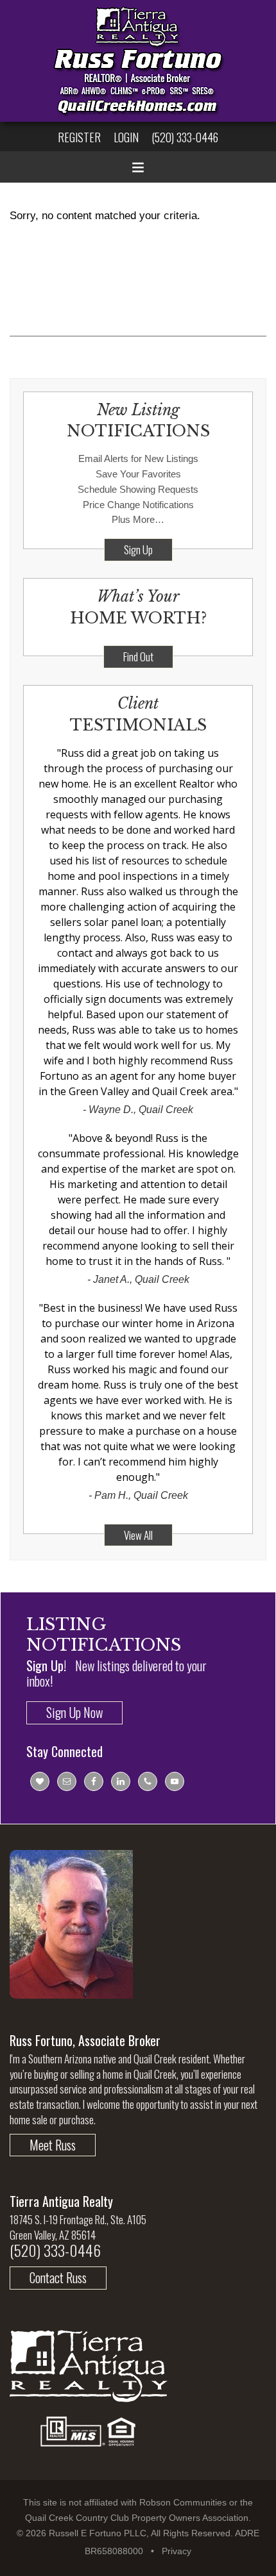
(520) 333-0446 (185, 137)
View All (138, 1535)
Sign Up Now (74, 1712)
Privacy (177, 2551)
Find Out (138, 656)
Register (79, 137)
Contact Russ (58, 2277)
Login (126, 137)
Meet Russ (53, 2145)
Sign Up (138, 549)
